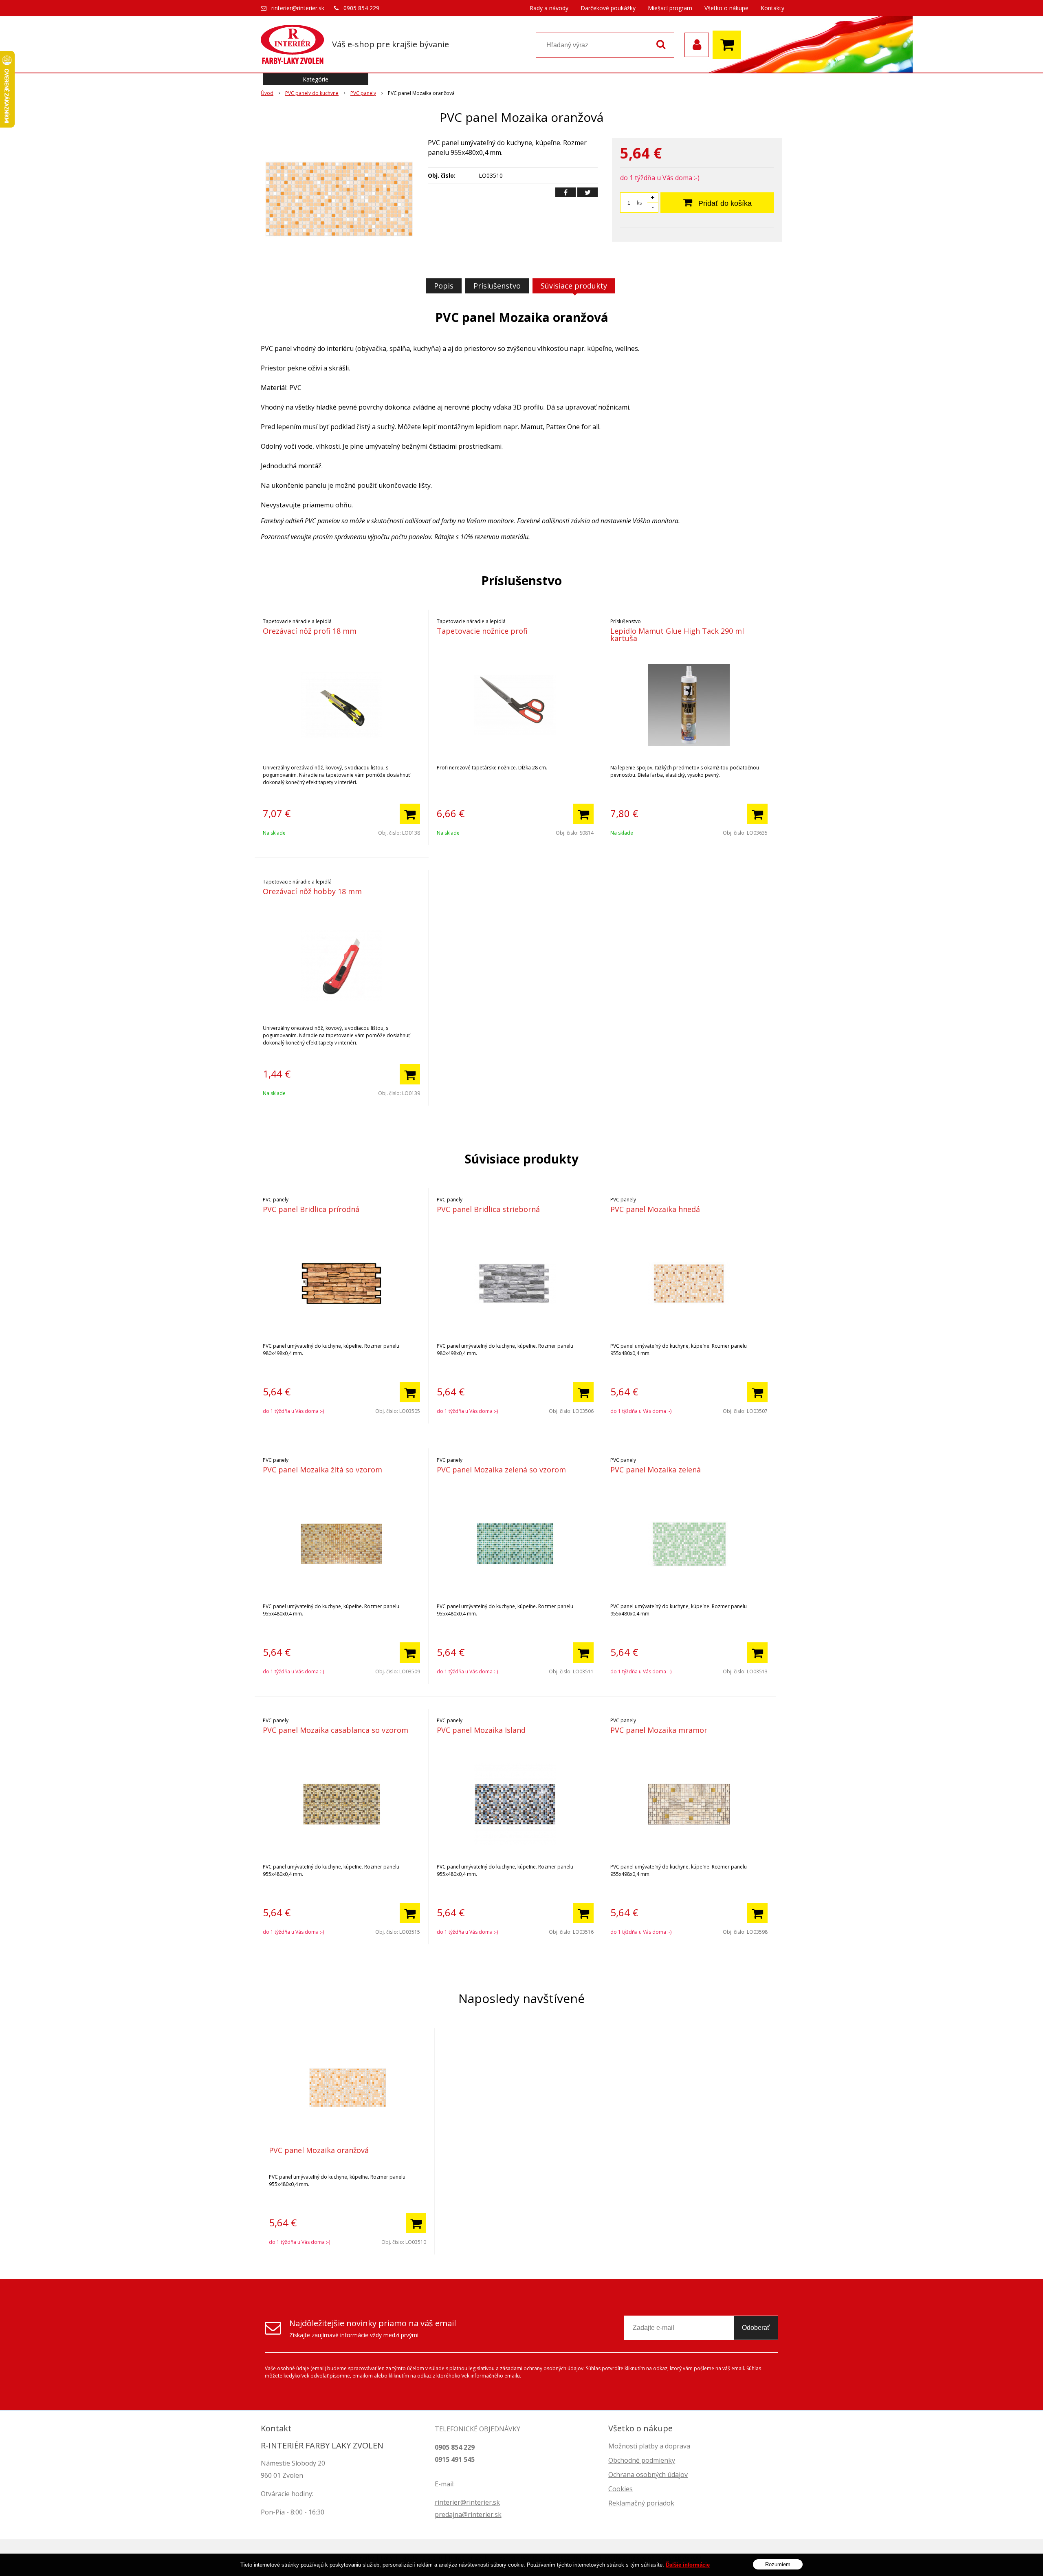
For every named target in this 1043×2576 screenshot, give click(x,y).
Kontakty (772, 8)
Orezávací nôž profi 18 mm (310, 631)
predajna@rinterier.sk (468, 2514)
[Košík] (729, 45)
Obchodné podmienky (642, 2460)
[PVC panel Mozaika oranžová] (339, 199)
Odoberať (756, 2328)
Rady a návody (549, 8)
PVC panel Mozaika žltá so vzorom (322, 1470)
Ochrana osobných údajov (648, 2475)
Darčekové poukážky (608, 8)
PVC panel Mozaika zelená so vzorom (501, 1470)
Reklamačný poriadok (641, 2503)
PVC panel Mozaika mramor (659, 1730)
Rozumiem (778, 2564)
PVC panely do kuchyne (312, 93)
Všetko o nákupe (726, 8)
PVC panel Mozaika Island (481, 1730)
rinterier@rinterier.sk (298, 8)
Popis (444, 286)
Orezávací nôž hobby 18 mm (312, 891)
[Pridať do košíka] (410, 814)
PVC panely (363, 93)
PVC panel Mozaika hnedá (655, 1209)
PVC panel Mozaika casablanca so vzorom (336, 1730)
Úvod (267, 93)
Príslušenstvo (497, 286)
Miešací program (670, 8)
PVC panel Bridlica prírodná (311, 1209)
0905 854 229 (361, 8)
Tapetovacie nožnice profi (482, 631)
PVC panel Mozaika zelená (656, 1470)
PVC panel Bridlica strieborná (488, 1209)
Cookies (621, 2489)
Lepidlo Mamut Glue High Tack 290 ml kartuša (677, 635)
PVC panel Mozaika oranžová (319, 2150)
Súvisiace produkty (574, 286)
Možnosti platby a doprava (649, 2446)
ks (639, 203)
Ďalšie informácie (688, 2565)
